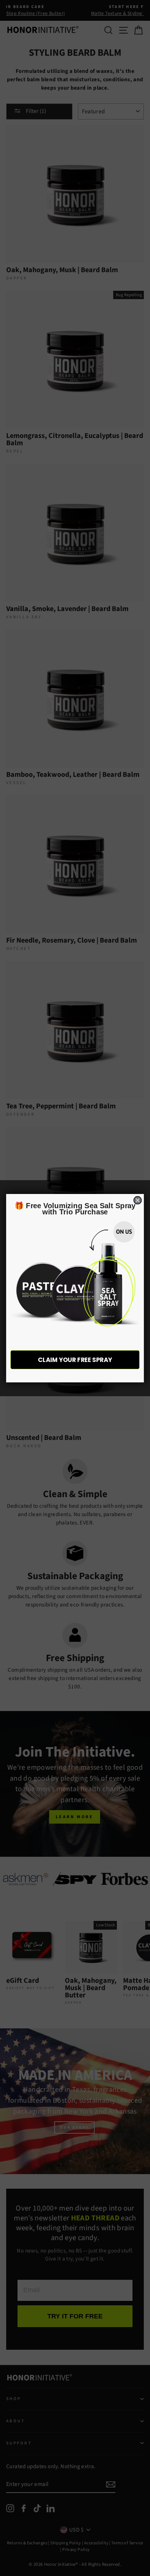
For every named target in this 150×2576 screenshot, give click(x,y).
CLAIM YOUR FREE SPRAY (75, 1360)
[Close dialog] (137, 1200)
